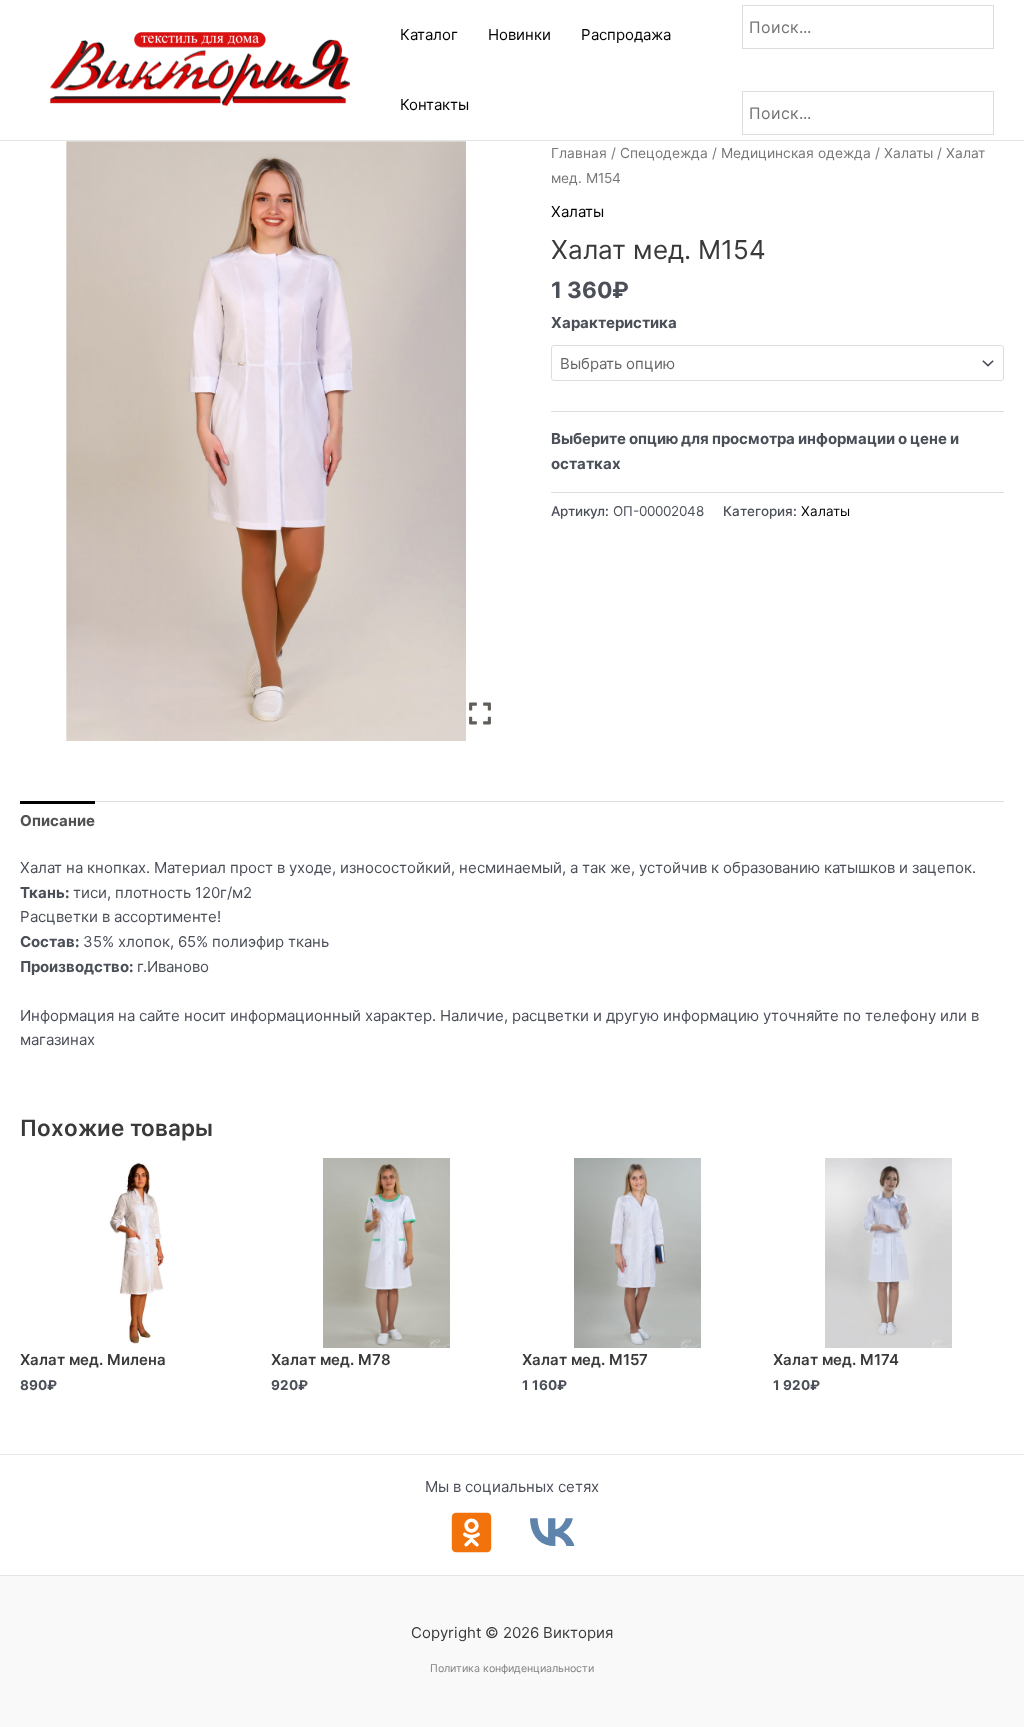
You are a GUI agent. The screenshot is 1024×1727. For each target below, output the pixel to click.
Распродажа (626, 34)
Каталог (429, 34)
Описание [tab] (57, 820)
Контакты (434, 104)
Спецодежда (664, 153)
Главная (579, 153)
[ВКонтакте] (552, 1532)
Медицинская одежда (796, 153)
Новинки (519, 34)
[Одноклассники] (471, 1532)
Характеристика (614, 322)
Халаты (908, 153)
